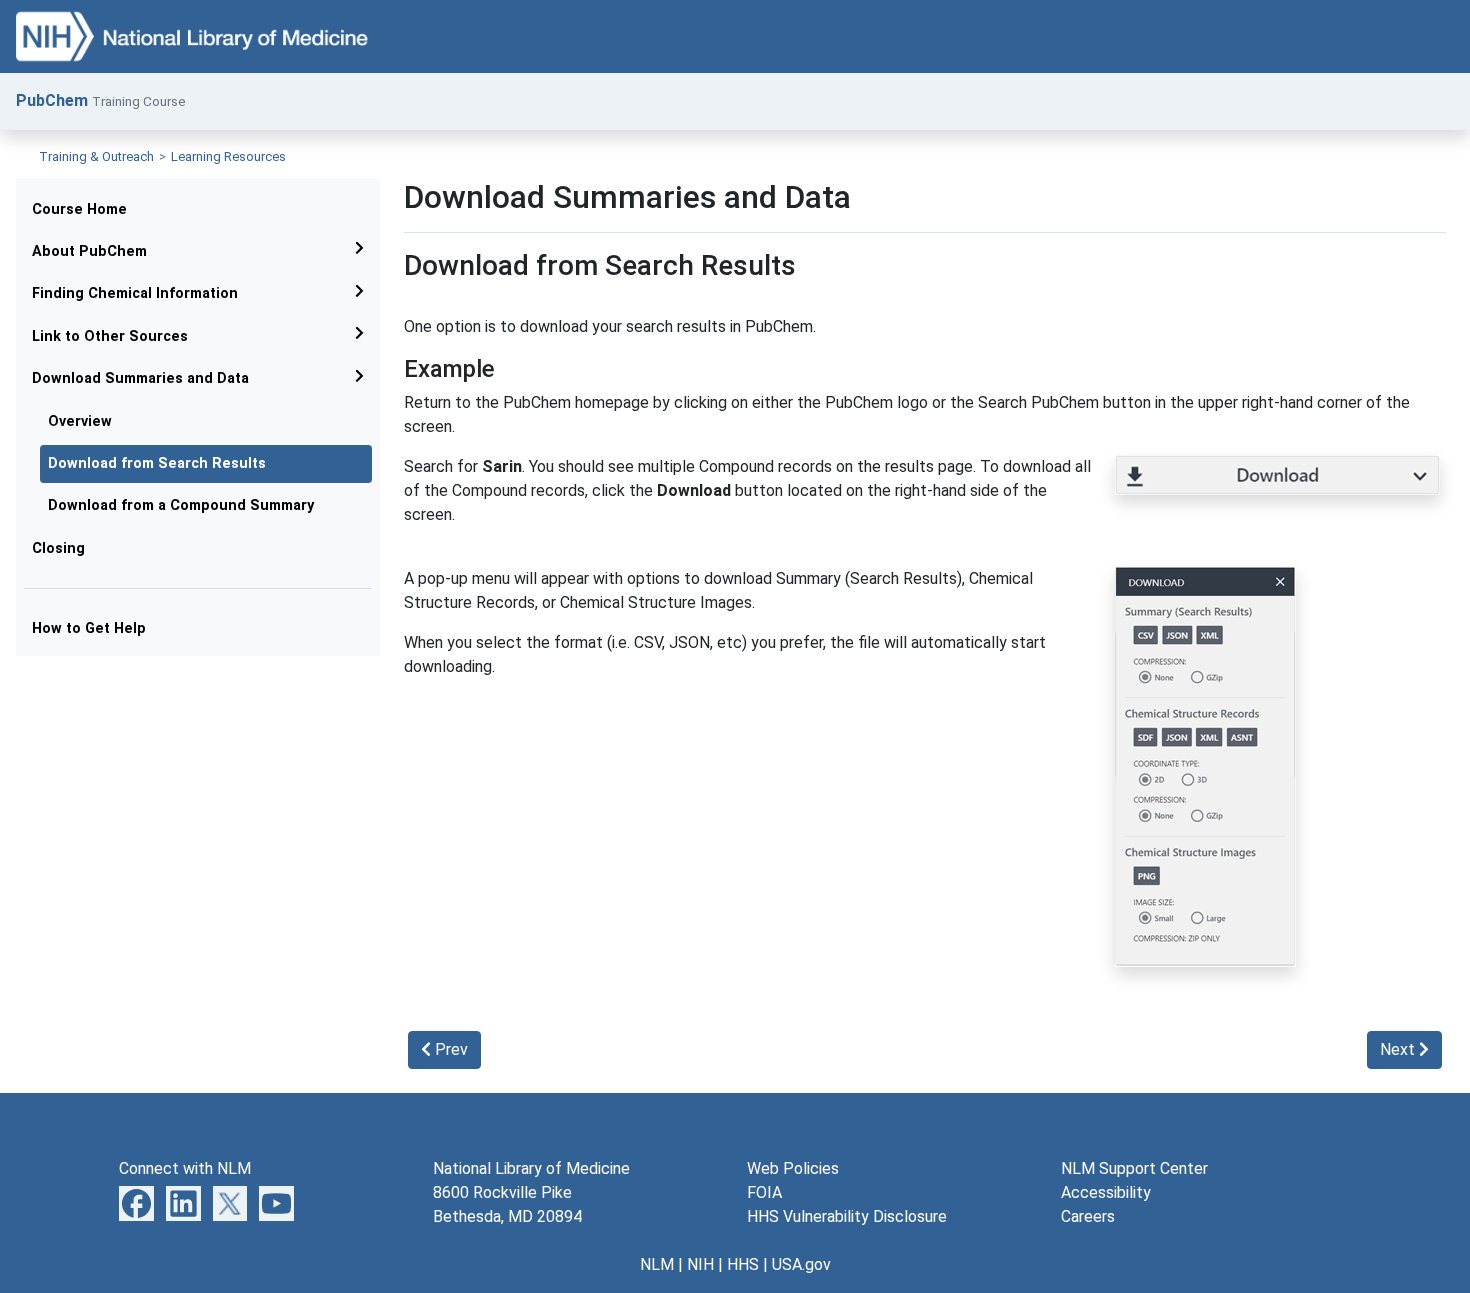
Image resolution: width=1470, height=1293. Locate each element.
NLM (657, 1264)
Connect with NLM (185, 1168)
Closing (58, 548)
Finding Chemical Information (135, 293)
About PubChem (89, 251)
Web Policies (793, 1168)
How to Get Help (89, 628)
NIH (700, 1264)
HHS (743, 1264)
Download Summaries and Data (140, 378)
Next (1399, 1049)
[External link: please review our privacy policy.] (136, 1202)
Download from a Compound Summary (181, 505)
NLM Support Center (1134, 1168)
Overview (80, 421)
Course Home (79, 209)
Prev (449, 1049)
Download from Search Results (157, 463)
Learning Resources (228, 156)
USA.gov (801, 1264)
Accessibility (1106, 1192)
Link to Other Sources (110, 336)
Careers (1088, 1216)
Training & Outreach (96, 156)
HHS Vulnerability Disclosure (847, 1216)
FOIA (764, 1192)
